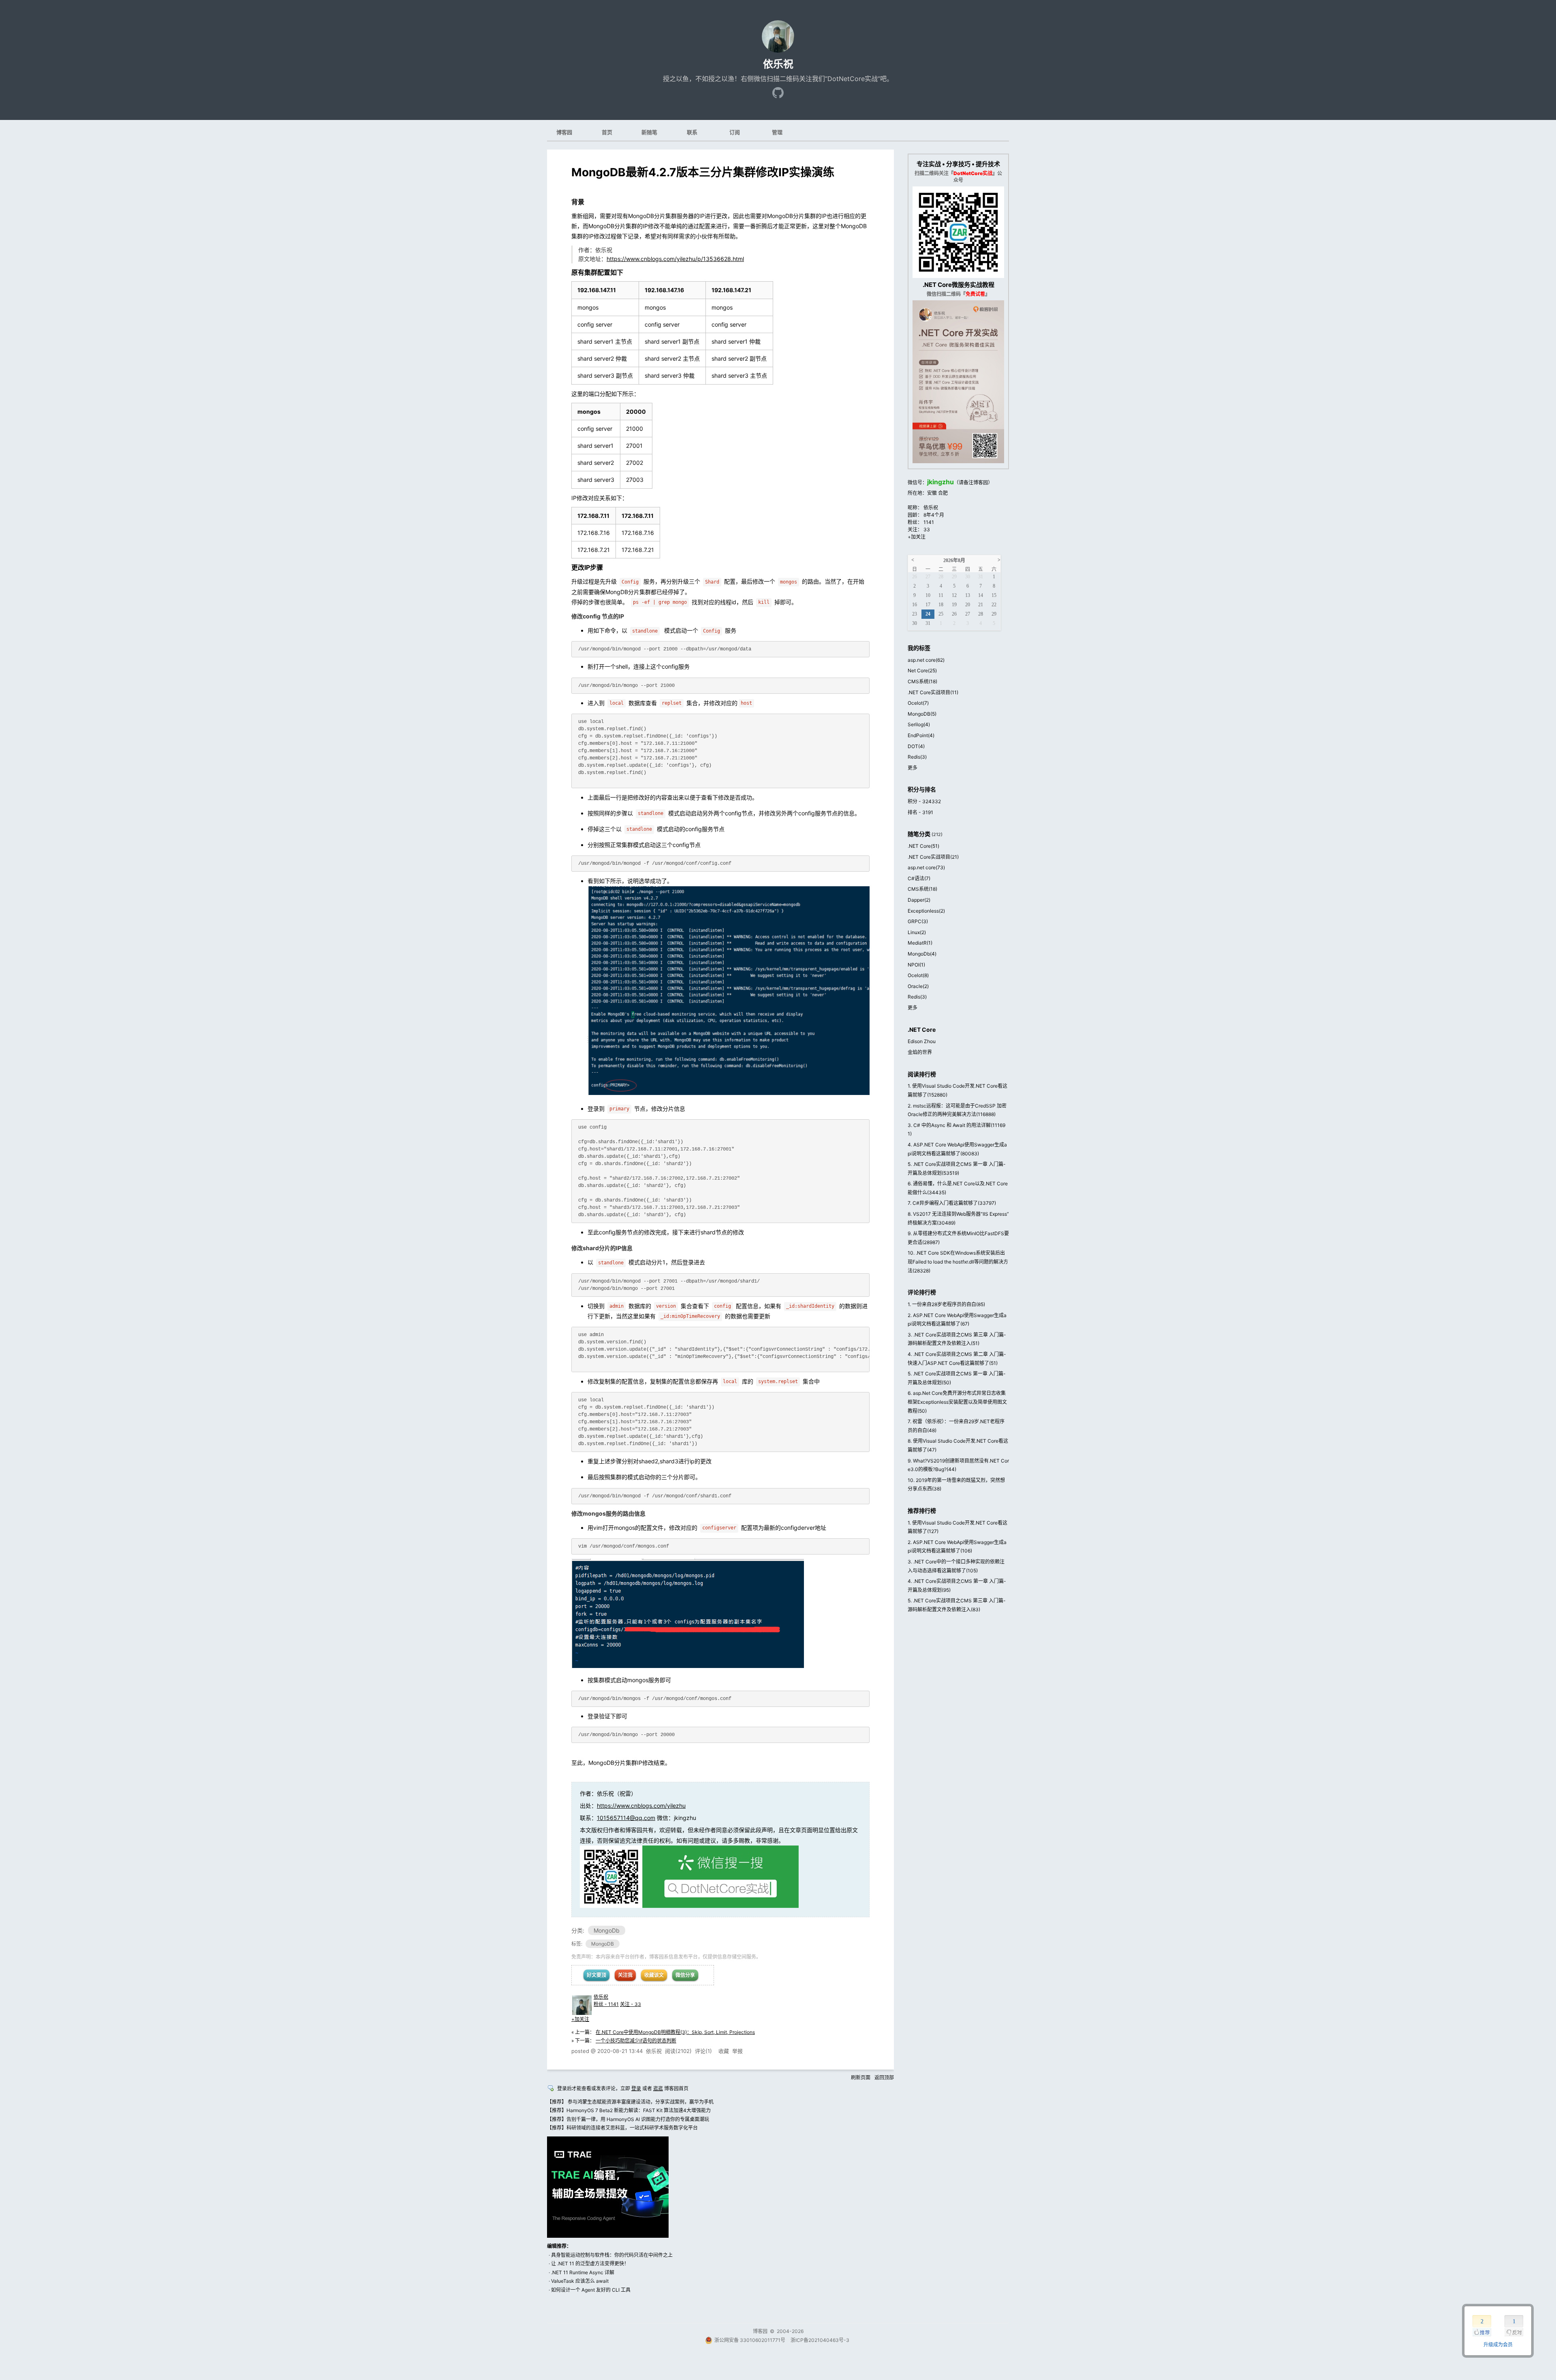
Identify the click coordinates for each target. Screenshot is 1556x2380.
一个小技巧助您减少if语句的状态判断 (636, 2041)
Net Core (922, 670)
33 (927, 529)
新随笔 (649, 132)
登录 (636, 2088)
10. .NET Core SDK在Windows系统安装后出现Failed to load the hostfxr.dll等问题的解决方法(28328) (958, 1262)
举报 (737, 2051)
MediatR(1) (920, 943)
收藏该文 (654, 1975)
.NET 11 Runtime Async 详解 (583, 2272)
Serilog (919, 724)
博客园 (564, 132)
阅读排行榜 (922, 1074)
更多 (913, 768)
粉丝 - (606, 2004)
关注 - (631, 2004)
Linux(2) (917, 932)
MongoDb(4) (922, 954)
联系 (692, 132)
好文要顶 (596, 1975)
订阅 (735, 132)
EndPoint (921, 735)
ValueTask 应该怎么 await (580, 2281)
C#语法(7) (919, 878)
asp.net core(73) (926, 867)
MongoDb (607, 1930)
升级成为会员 (1498, 2345)
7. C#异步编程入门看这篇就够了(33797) (952, 1203)
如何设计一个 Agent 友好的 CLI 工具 (591, 2290)
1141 (929, 522)
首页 (607, 132)
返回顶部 (884, 2077)
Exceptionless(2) (926, 911)
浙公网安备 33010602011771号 (750, 2340)
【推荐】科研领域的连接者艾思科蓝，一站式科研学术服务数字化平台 (622, 2128)
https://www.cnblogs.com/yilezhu (641, 1806)
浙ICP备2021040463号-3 (820, 2340)
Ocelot (918, 703)
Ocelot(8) (918, 975)
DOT (916, 746)
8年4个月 (934, 515)
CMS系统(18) (922, 889)
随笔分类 (919, 834)
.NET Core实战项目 (933, 692)
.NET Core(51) (923, 846)
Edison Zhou (922, 1041)
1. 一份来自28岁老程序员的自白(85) (946, 1304)
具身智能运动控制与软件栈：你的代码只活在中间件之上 (612, 2255)
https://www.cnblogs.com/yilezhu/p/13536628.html (675, 259)
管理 (777, 132)
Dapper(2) (919, 900)
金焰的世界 (920, 1052)
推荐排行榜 (922, 1511)
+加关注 (580, 2019)
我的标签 (919, 648)
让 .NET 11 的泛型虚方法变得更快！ (590, 2263)
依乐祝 (778, 64)
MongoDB (603, 1944)
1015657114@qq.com (626, 1818)
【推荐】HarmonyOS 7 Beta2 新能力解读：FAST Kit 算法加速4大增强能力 (629, 2110)
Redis (917, 757)
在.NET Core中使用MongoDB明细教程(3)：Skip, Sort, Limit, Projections (675, 2032)
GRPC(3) (918, 921)
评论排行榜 (922, 1292)
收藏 (724, 2051)
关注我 (625, 1975)
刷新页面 (861, 2077)
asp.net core (926, 660)
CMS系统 (922, 681)
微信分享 (685, 1975)
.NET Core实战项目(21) (933, 857)
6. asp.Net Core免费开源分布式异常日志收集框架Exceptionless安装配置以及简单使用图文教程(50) (957, 1402)
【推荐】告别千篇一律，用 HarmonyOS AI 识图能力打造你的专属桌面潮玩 (628, 2119)
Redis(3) (917, 997)
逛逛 (658, 2088)
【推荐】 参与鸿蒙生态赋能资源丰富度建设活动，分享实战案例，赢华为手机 (630, 2102)
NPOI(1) (916, 965)
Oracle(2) (918, 986)
